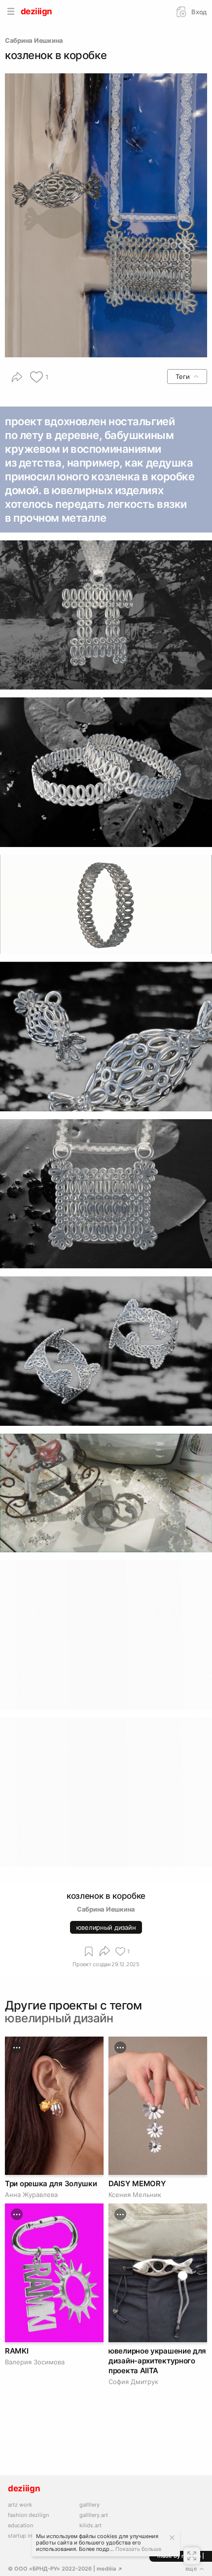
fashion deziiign (28, 2515)
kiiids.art (90, 2526)
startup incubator (30, 2536)
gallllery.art (94, 2515)
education (20, 2526)
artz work (20, 2505)
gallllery (89, 2505)
